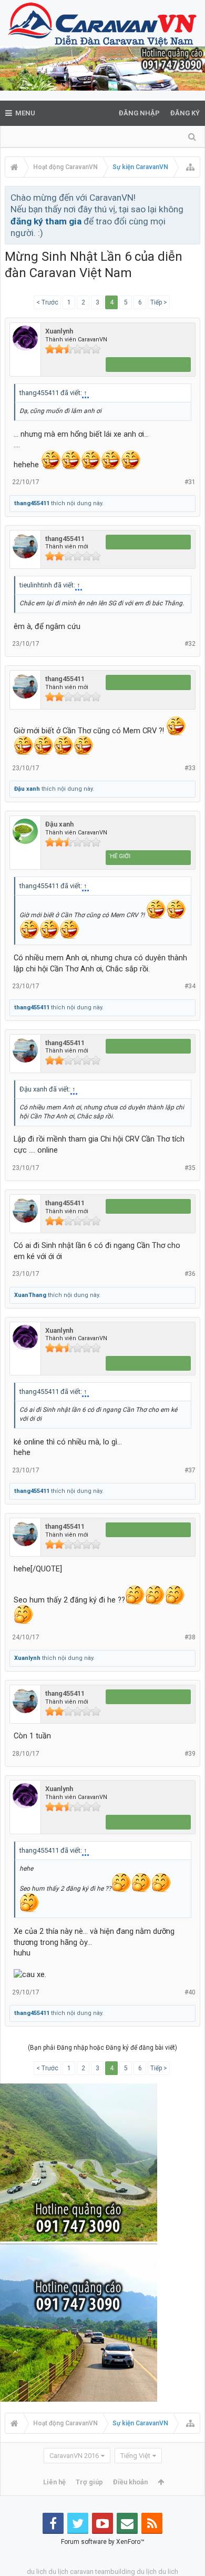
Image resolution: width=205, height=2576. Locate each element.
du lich (37, 2572)
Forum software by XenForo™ (103, 2542)
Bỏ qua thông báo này (193, 197)
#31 (190, 482)
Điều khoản (130, 2482)
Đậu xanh (27, 789)
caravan (82, 2572)
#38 (190, 1637)
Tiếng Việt (135, 2456)
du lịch (58, 2572)
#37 (190, 1470)
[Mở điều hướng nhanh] (190, 167)
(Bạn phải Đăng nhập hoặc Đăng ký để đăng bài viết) (102, 2048)
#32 (190, 644)
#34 (190, 986)
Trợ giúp (89, 2482)
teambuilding (115, 2572)
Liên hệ (54, 2482)
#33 (190, 768)
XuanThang (30, 1295)
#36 (190, 1274)
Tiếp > (159, 302)
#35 (190, 1168)
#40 (190, 1992)
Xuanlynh (59, 331)
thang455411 (32, 503)
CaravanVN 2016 (74, 2456)
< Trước (47, 302)
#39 (190, 1754)
